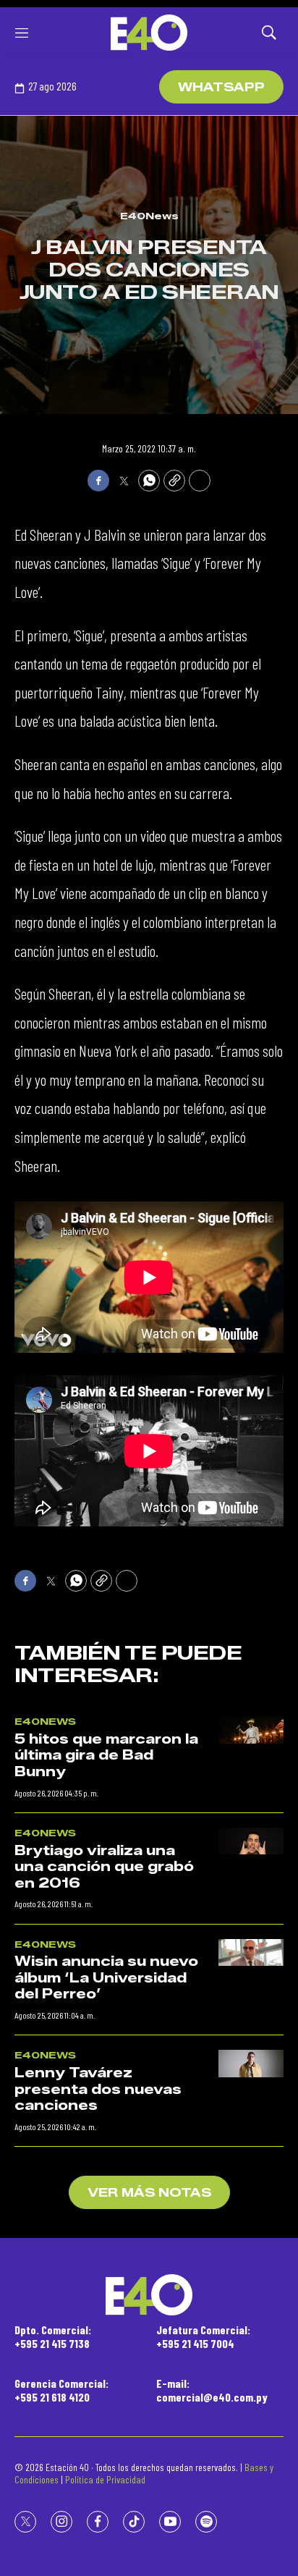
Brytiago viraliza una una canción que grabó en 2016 (104, 1867)
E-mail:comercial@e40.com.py (212, 2390)
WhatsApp (221, 87)
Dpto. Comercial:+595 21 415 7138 (53, 2336)
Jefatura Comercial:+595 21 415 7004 (203, 2336)
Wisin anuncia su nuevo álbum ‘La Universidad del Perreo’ (106, 1978)
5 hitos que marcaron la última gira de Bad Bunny (106, 1756)
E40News (149, 216)
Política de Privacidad (105, 2479)
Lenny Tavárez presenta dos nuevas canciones (98, 2089)
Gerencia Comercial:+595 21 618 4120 (61, 2390)
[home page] (149, 33)
